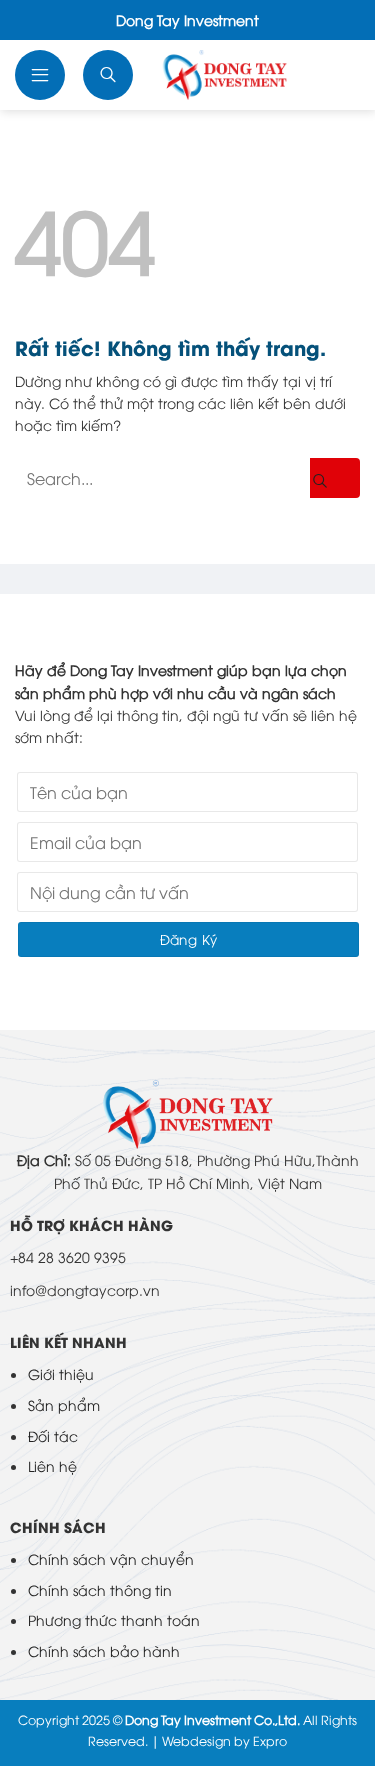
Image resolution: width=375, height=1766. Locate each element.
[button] (42, 75)
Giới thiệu (61, 1373)
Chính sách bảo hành (104, 1650)
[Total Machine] (224, 75)
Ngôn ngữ (336, 75)
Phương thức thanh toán (114, 1619)
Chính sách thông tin (100, 1589)
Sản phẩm (64, 1404)
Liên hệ (52, 1465)
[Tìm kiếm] (110, 75)
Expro (270, 1740)
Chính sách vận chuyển (111, 1558)
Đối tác (53, 1435)
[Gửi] (335, 478)
